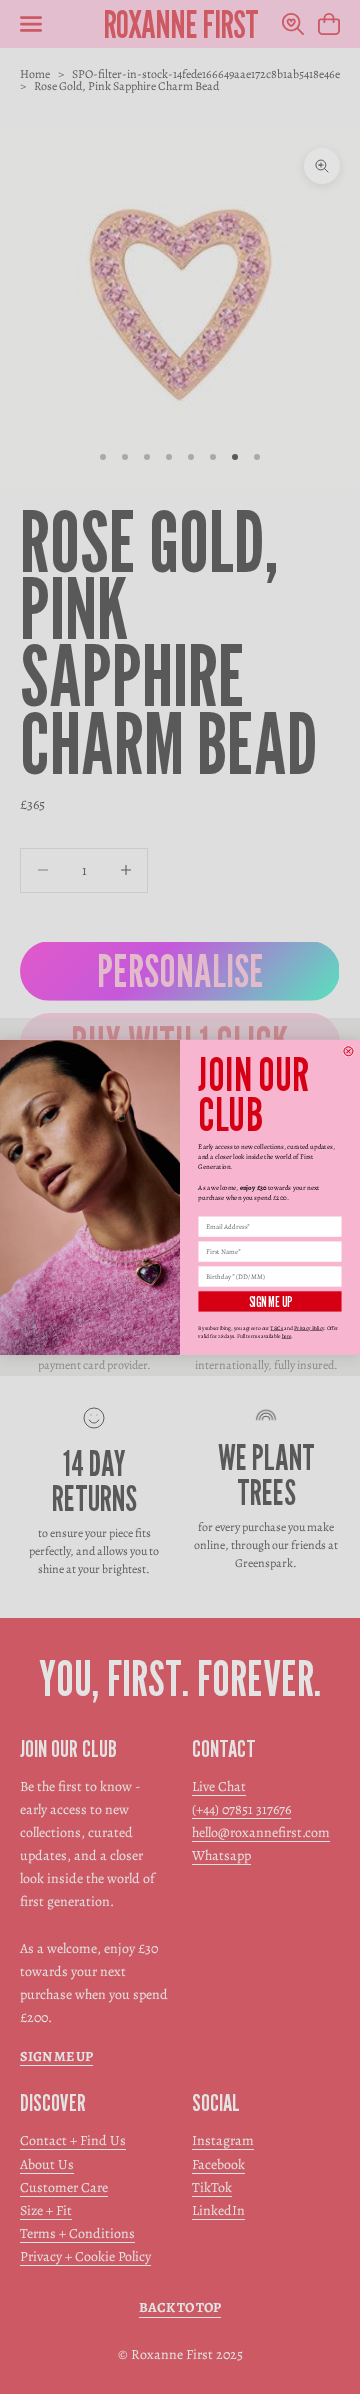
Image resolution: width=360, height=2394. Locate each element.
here (287, 1335)
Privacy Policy (309, 1327)
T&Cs (276, 1327)
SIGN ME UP (270, 1301)
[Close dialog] (348, 1050)
